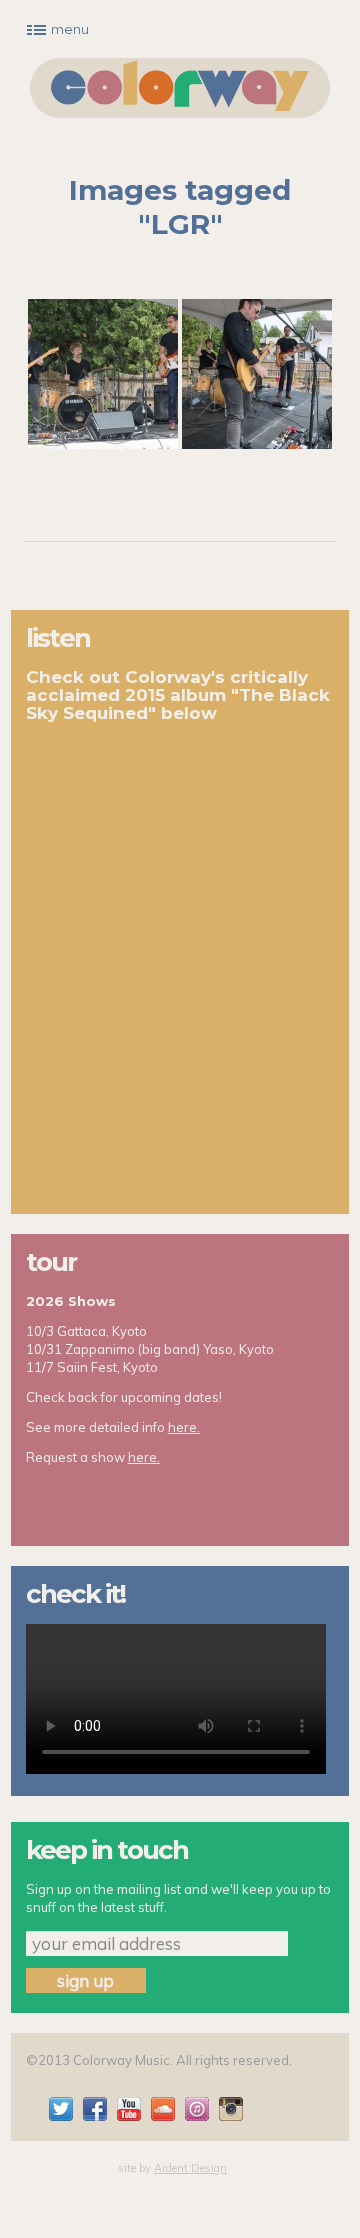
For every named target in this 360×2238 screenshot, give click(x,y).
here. (184, 1427)
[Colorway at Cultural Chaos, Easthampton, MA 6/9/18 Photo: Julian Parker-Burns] (103, 374)
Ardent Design (190, 2168)
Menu (70, 29)
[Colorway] (180, 88)
